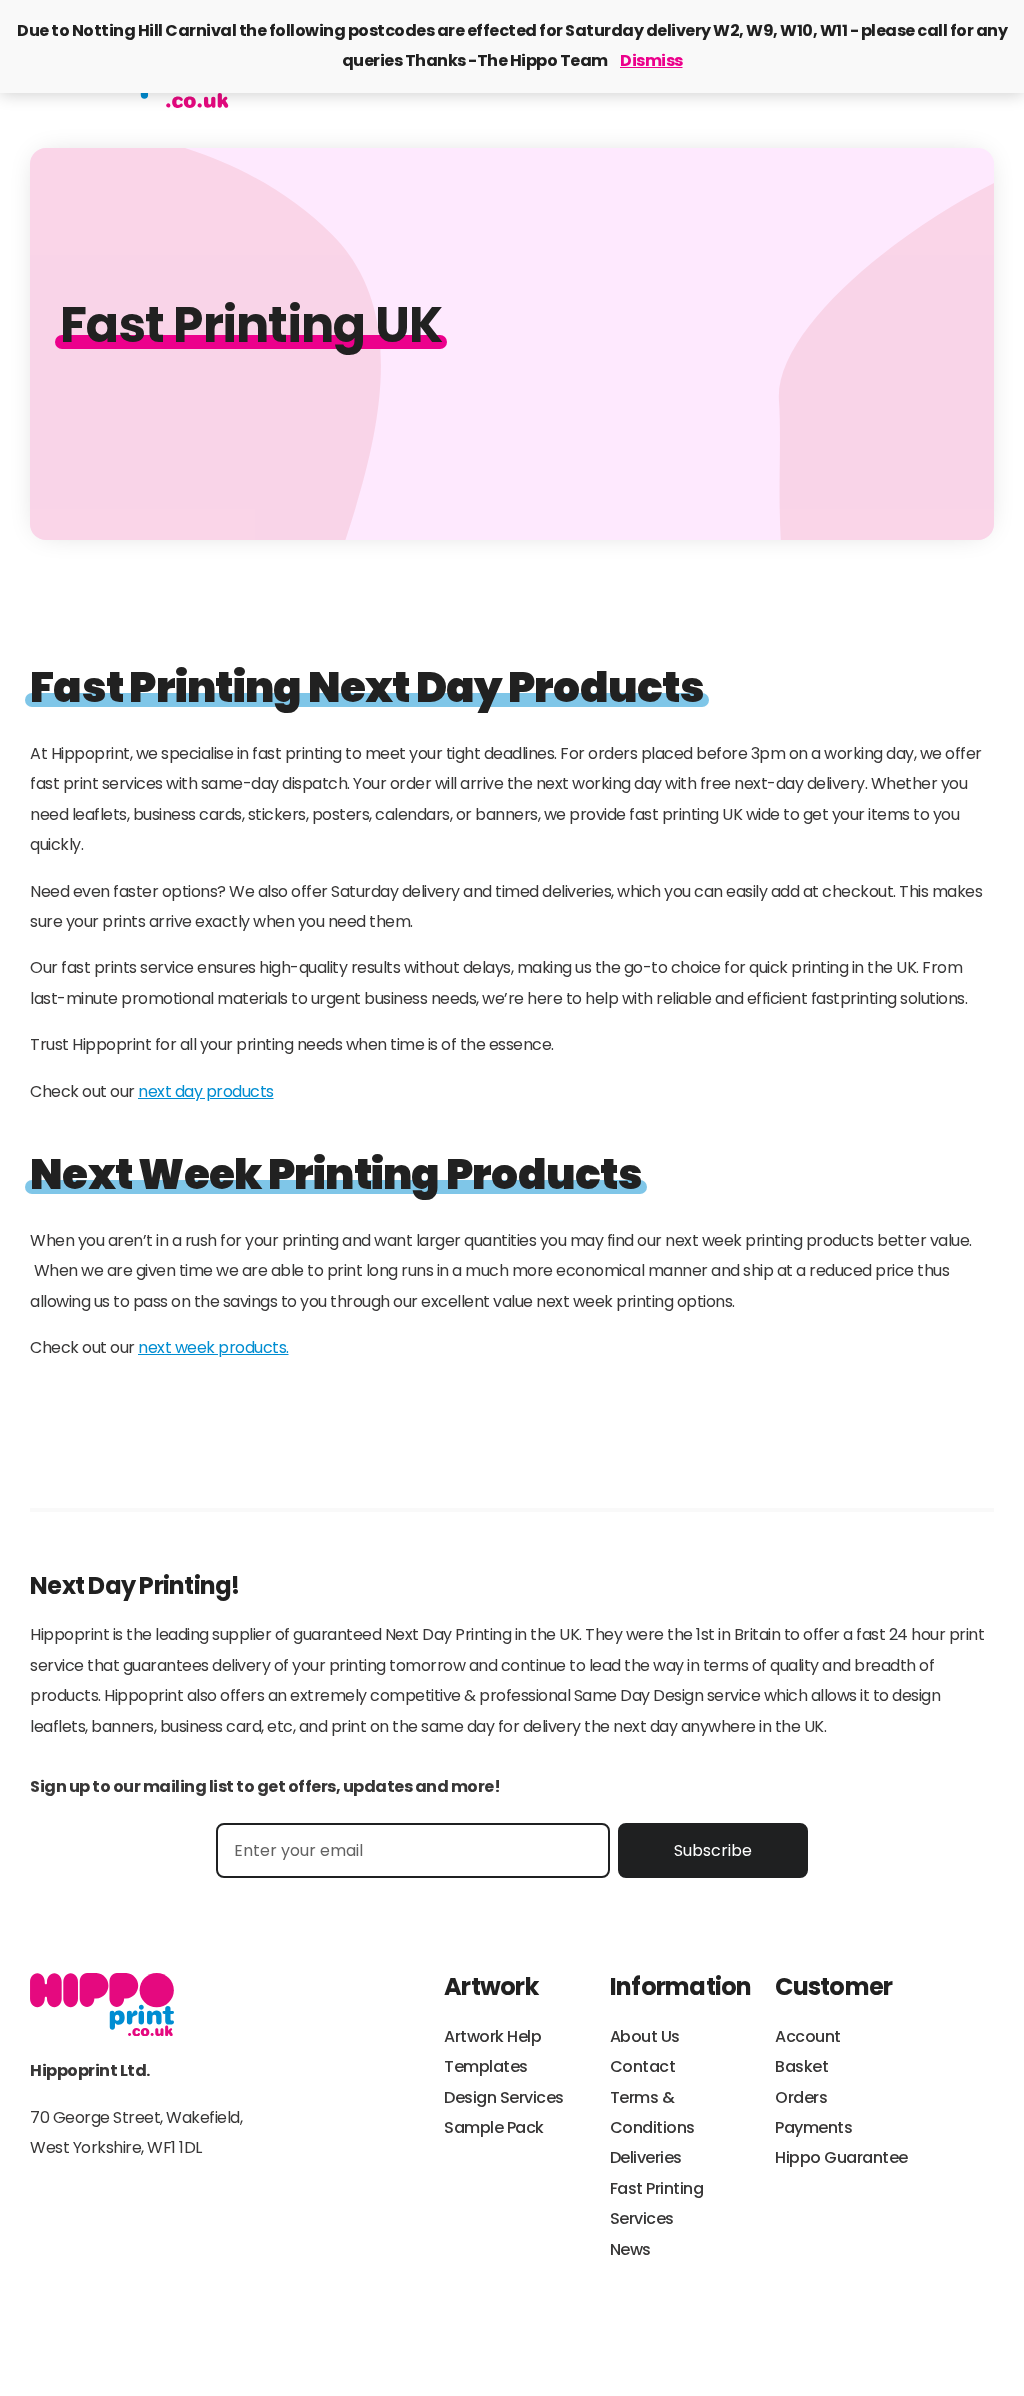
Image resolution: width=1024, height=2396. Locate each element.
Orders (801, 2097)
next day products (206, 1091)
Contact (643, 2066)
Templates (486, 2066)
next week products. (213, 1347)
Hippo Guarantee (841, 2157)
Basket (801, 2066)
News (630, 2249)
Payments (813, 2127)
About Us (645, 2036)
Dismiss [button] (651, 60)
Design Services (504, 2097)
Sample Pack (494, 2127)
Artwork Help (492, 2036)
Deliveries (646, 2157)
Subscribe (713, 1850)
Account (808, 2036)
